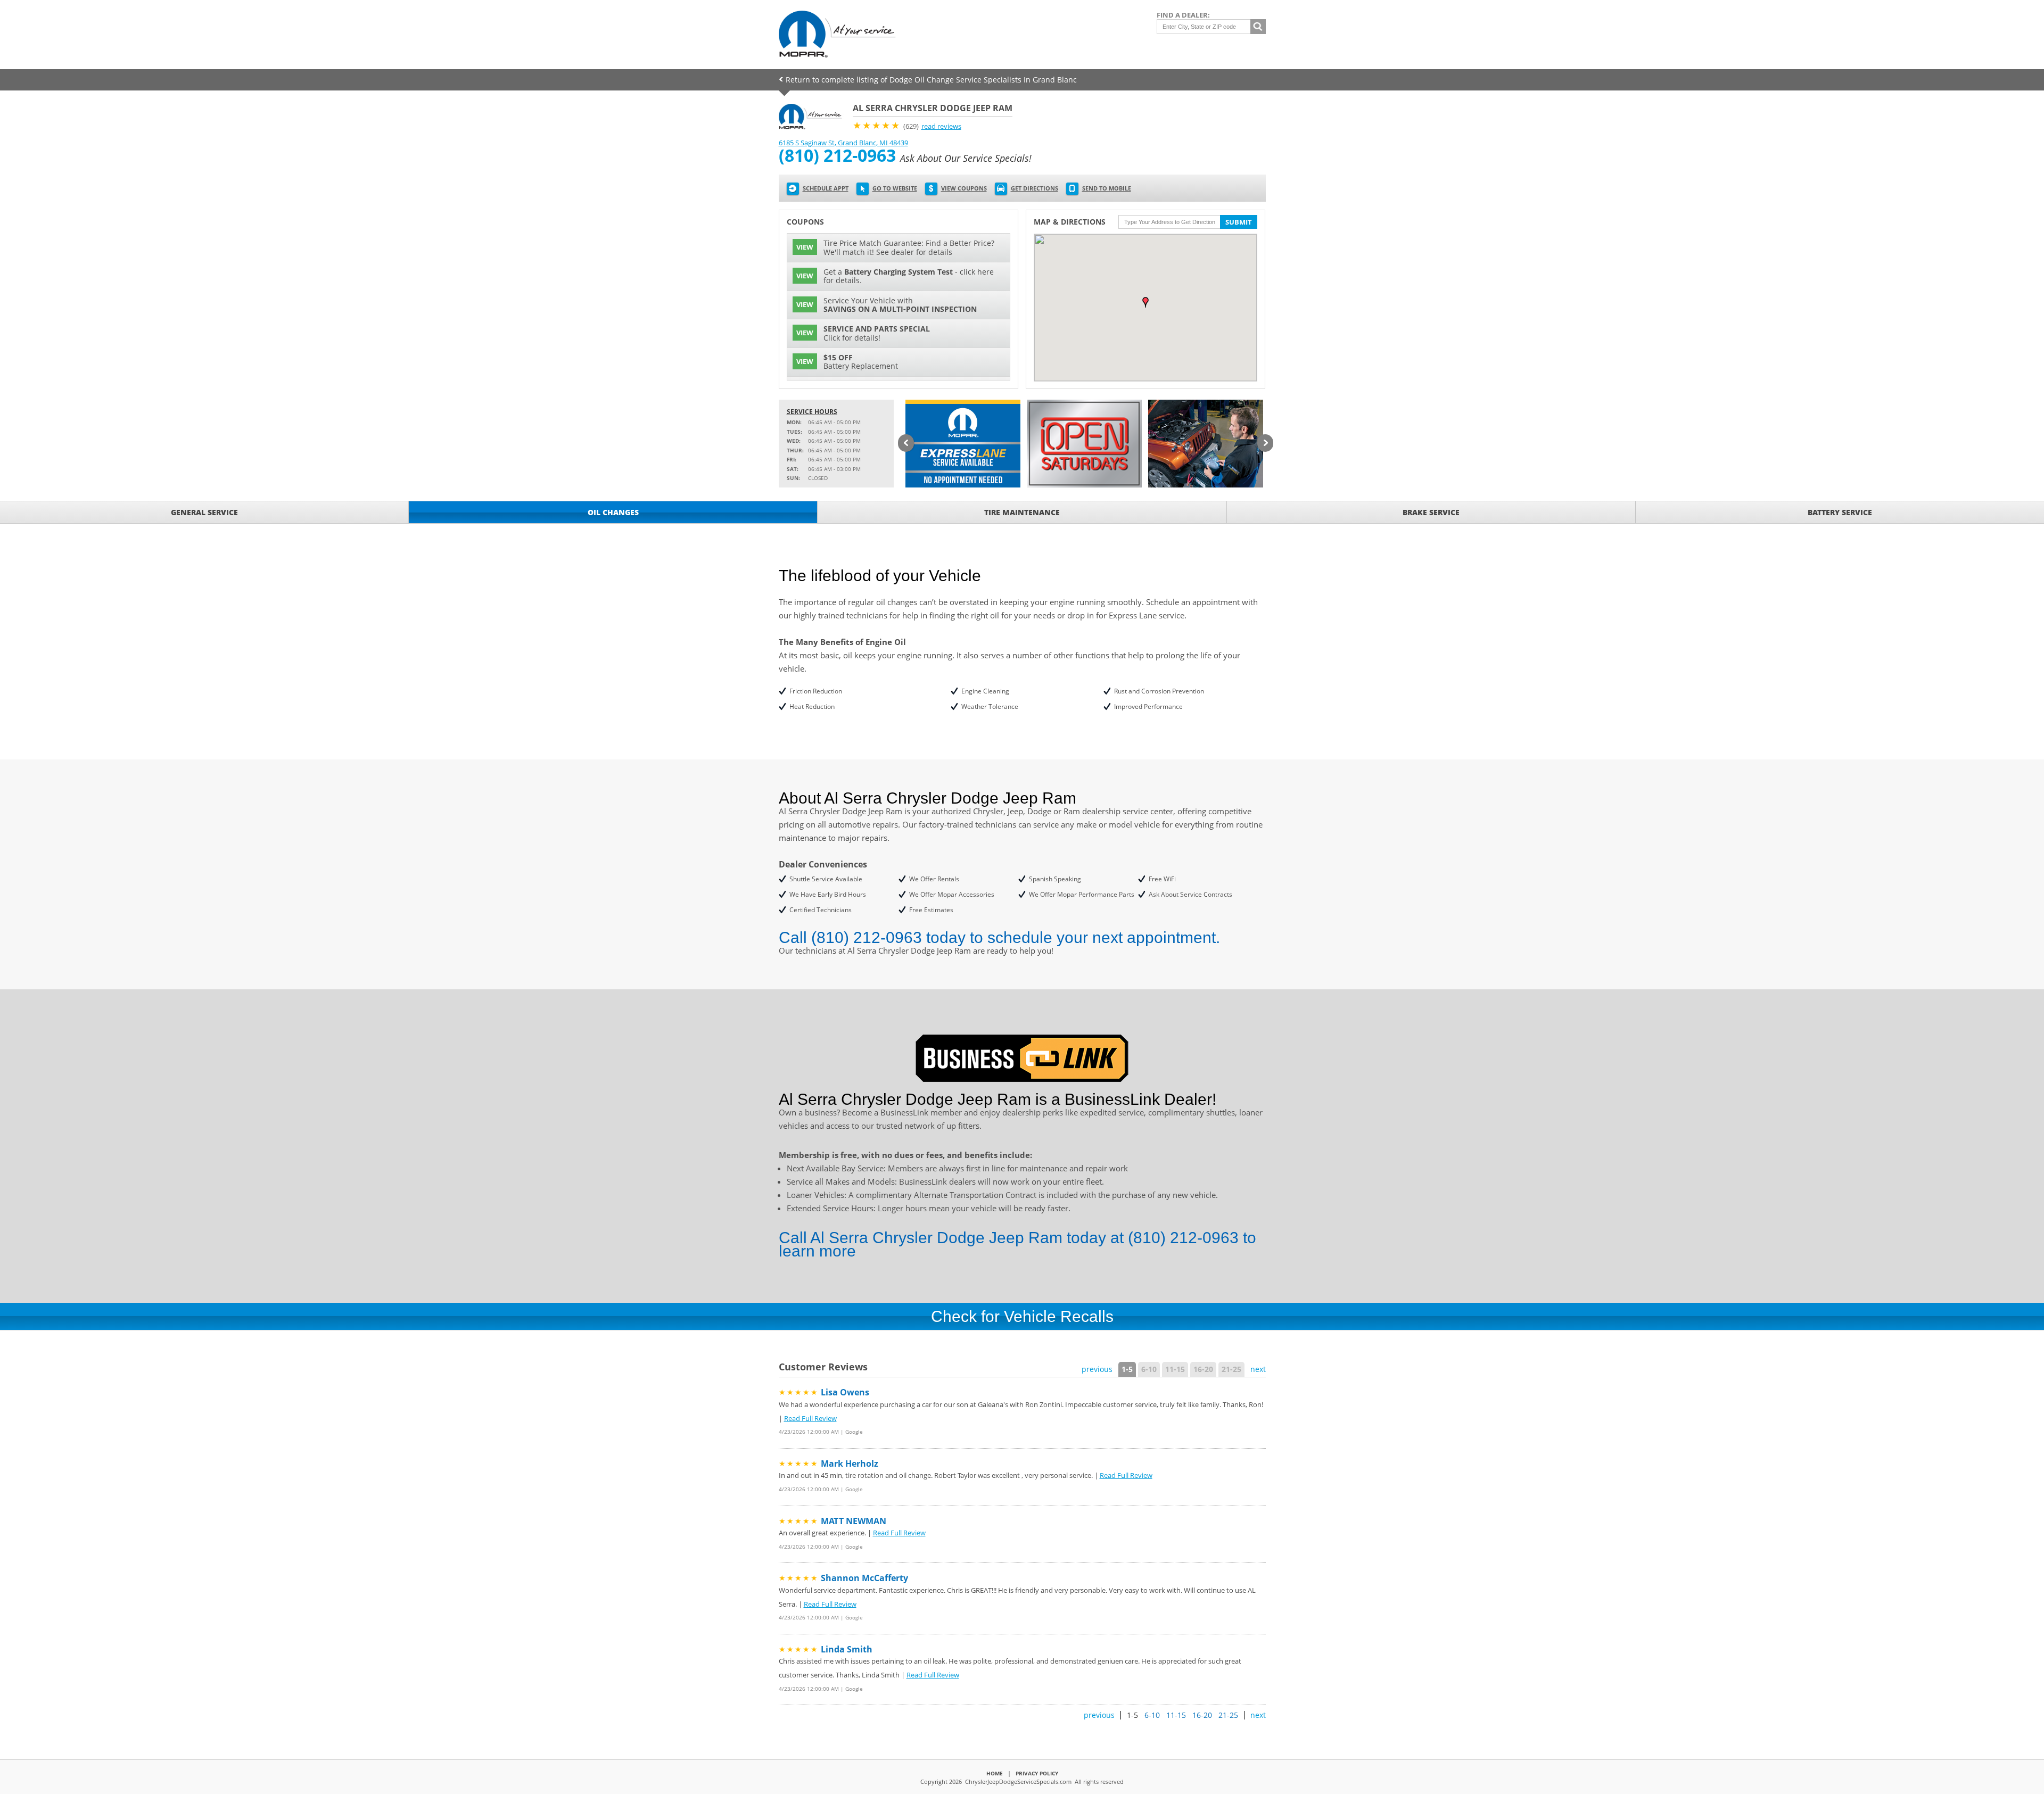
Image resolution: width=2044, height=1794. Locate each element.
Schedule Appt (826, 188)
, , (843, 143)
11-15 (1175, 1369)
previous (1097, 1369)
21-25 (1231, 1369)
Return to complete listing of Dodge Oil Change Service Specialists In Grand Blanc (931, 80)
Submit (1239, 222)
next (1258, 1369)
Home (995, 1773)
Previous (906, 444)
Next (1265, 444)
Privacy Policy (1037, 1773)
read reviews (941, 126)
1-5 (1127, 1369)
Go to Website (895, 188)
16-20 (1203, 1369)
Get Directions (1035, 188)
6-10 (1149, 1369)
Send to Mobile (1107, 188)
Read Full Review (810, 1418)
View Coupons (964, 188)
